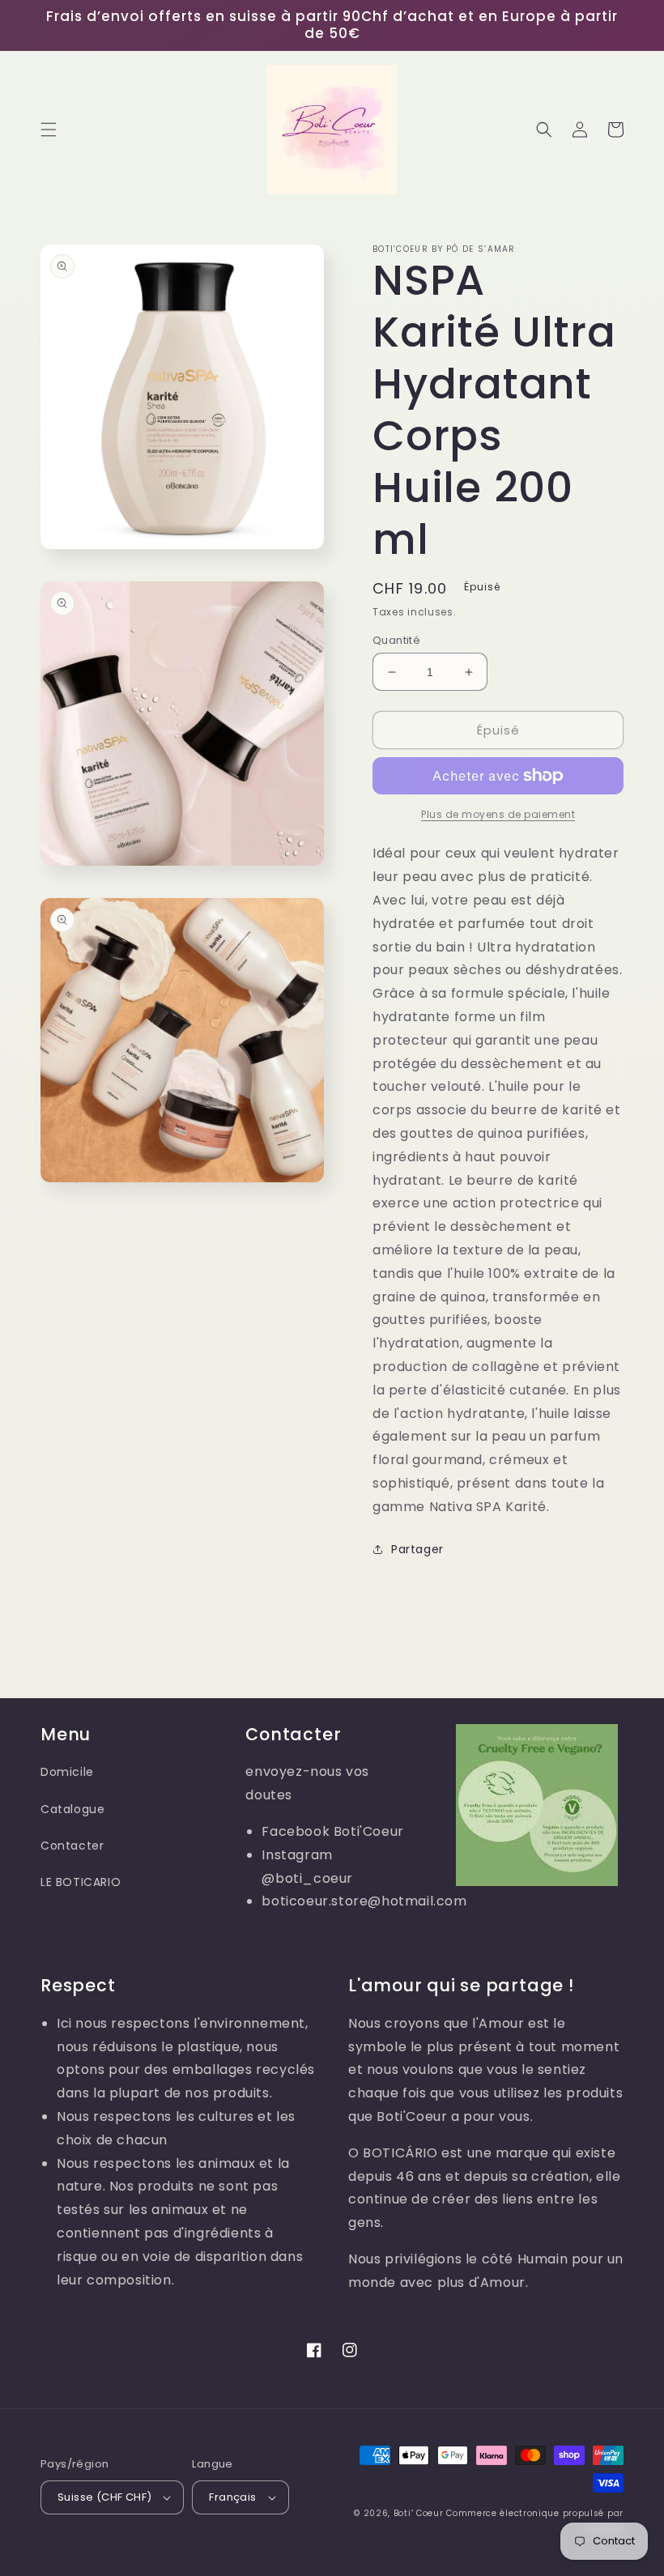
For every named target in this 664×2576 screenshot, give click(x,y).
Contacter (72, 1846)
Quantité (396, 640)
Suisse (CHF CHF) (104, 2497)
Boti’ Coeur (420, 2513)
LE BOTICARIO (81, 1882)
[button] (49, 130)
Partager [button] (417, 1549)
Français (232, 2497)
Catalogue (72, 1809)
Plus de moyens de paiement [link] (498, 814)
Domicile (67, 1772)
